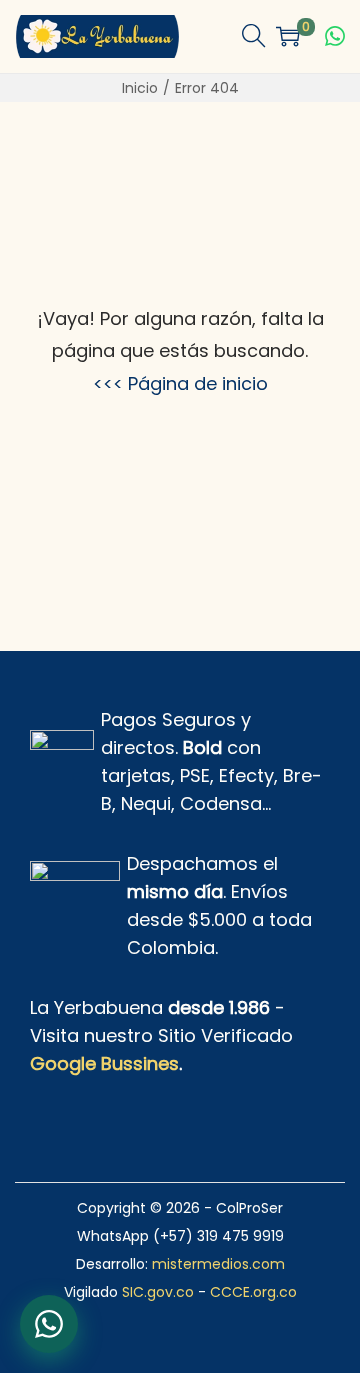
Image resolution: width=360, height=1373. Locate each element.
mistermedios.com (218, 1264)
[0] (288, 36)
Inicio (140, 88)
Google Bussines (104, 1063)
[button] (254, 36)
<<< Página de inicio (180, 383)
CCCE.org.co (253, 1292)
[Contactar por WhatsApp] (335, 36)
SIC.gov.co (158, 1292)
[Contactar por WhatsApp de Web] (49, 1324)
